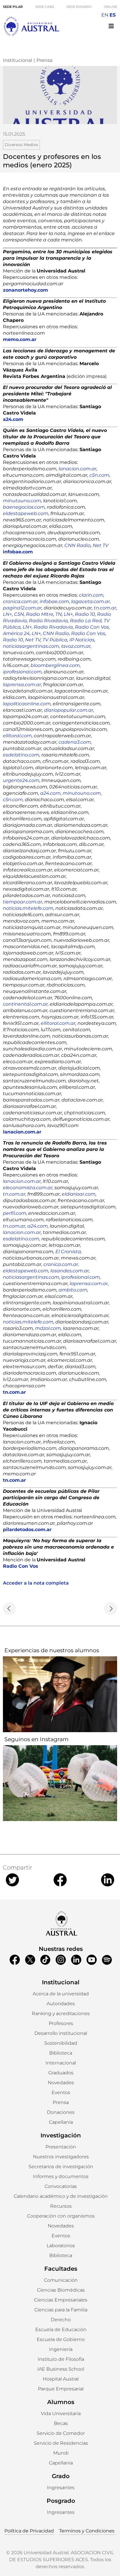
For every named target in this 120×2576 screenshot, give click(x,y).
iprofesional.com (22, 672)
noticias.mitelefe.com (28, 908)
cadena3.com (75, 742)
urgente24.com (21, 780)
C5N (19, 614)
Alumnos (61, 2402)
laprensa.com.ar (22, 685)
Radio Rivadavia (48, 621)
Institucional (17, 60)
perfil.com (15, 1213)
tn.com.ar (105, 608)
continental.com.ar (25, 1004)
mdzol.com (48, 1328)
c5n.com (99, 475)
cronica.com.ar (20, 601)
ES (113, 15)
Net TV (100, 545)
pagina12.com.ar (22, 608)
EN (105, 15)
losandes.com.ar (70, 1271)
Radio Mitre (40, 614)
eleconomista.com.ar (28, 1188)
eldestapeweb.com (26, 513)
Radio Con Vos (92, 627)
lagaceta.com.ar (90, 601)
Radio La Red (86, 621)
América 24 (16, 633)
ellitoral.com (17, 736)
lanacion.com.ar (77, 469)
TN (59, 614)
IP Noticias (82, 640)
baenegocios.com (24, 507)
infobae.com (54, 601)
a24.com (50, 793)
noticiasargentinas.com (31, 646)
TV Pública (55, 640)
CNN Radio (77, 545)
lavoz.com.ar (76, 646)
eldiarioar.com (79, 1194)
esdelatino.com (21, 755)
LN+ (7, 614)
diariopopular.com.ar (69, 710)
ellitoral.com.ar (58, 1023)
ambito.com (73, 1290)
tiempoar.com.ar (23, 902)
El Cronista (68, 1252)
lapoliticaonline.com (27, 704)
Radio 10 (85, 614)
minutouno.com (22, 501)
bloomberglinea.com (55, 665)
